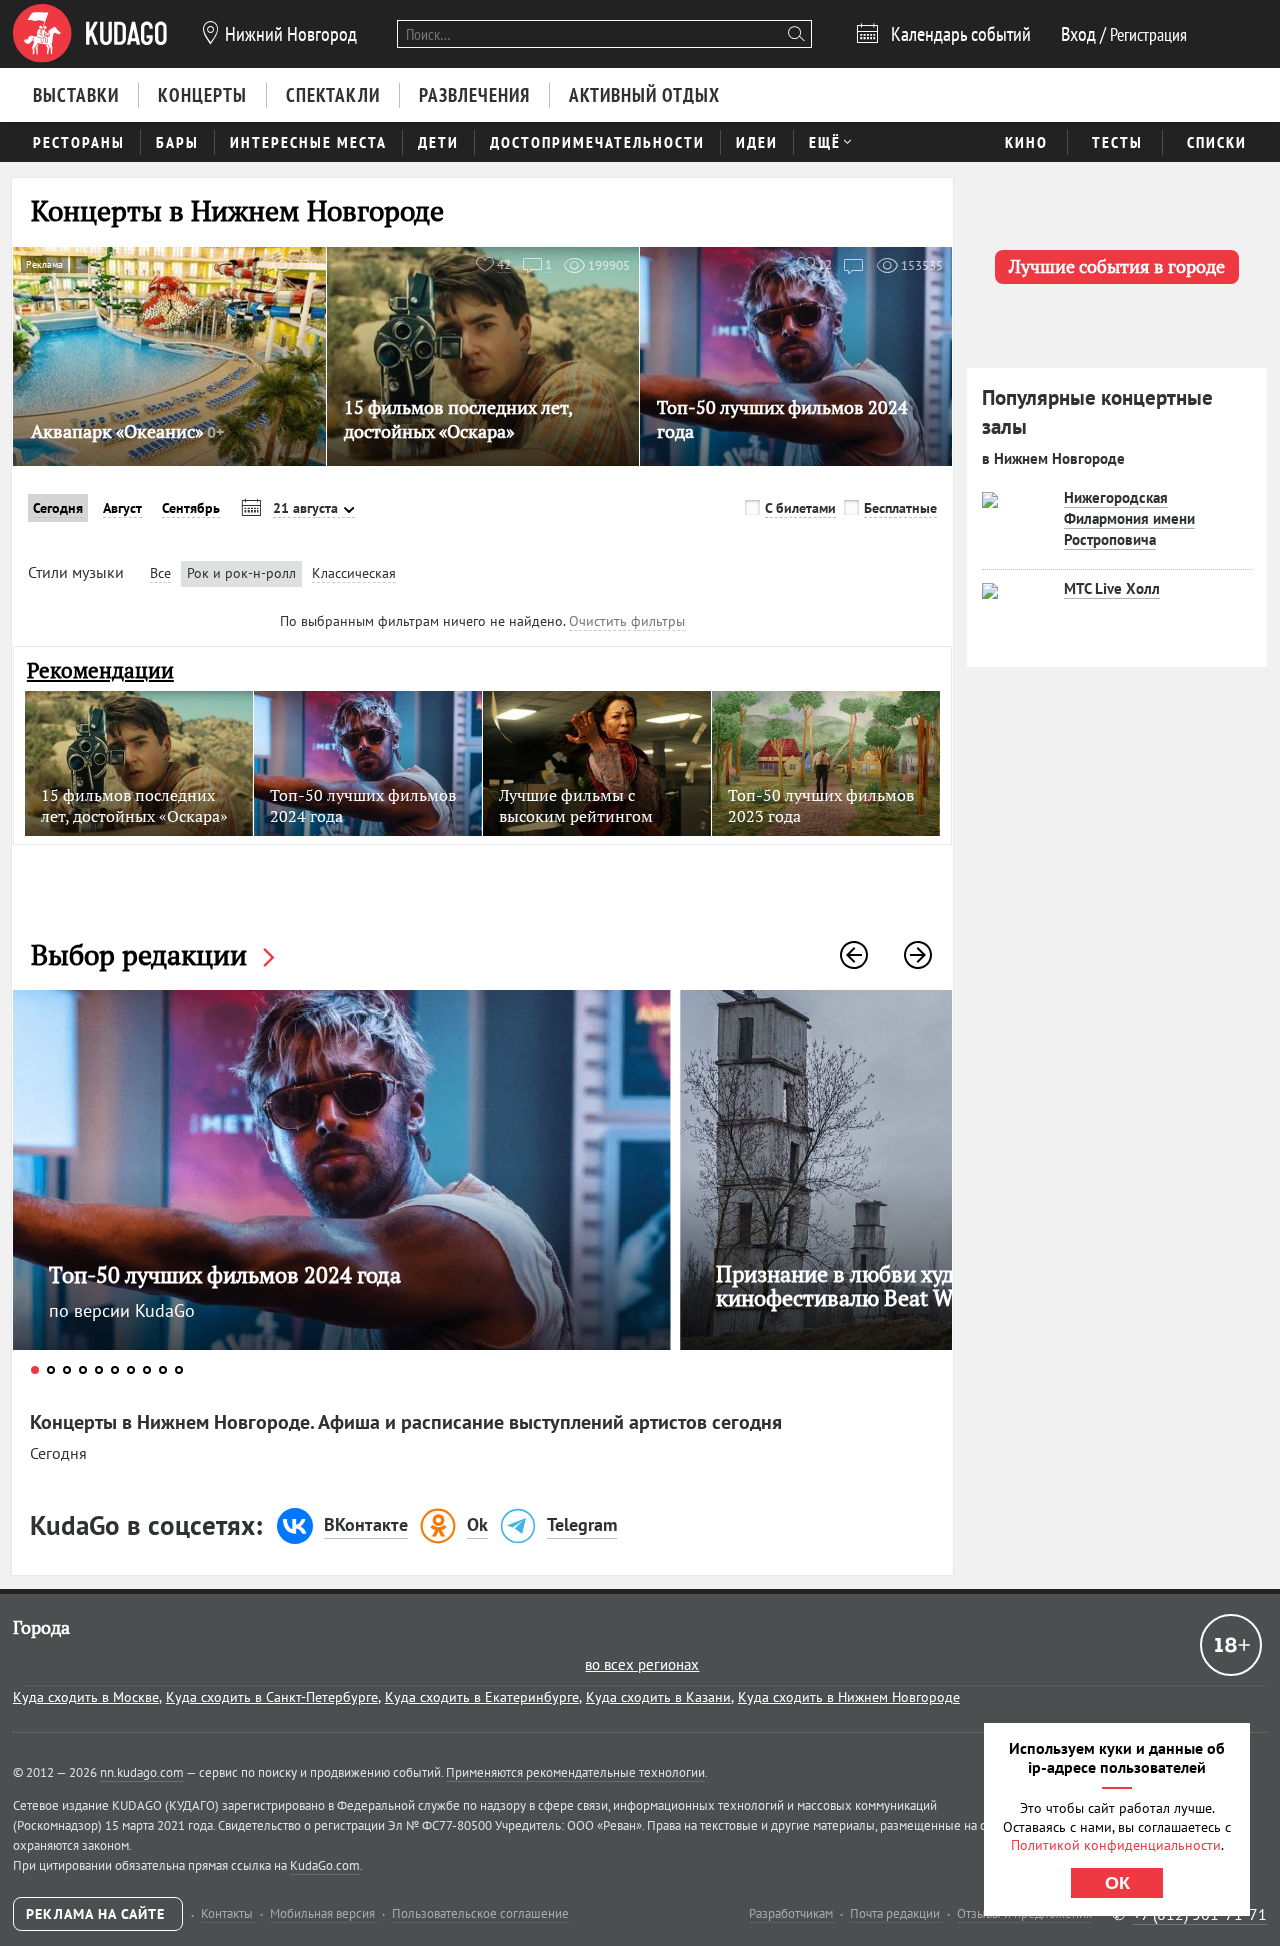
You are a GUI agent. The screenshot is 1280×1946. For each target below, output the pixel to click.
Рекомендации (100, 670)
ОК (1117, 1883)
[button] (854, 955)
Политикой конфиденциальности (1116, 1845)
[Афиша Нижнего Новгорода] (90, 34)
